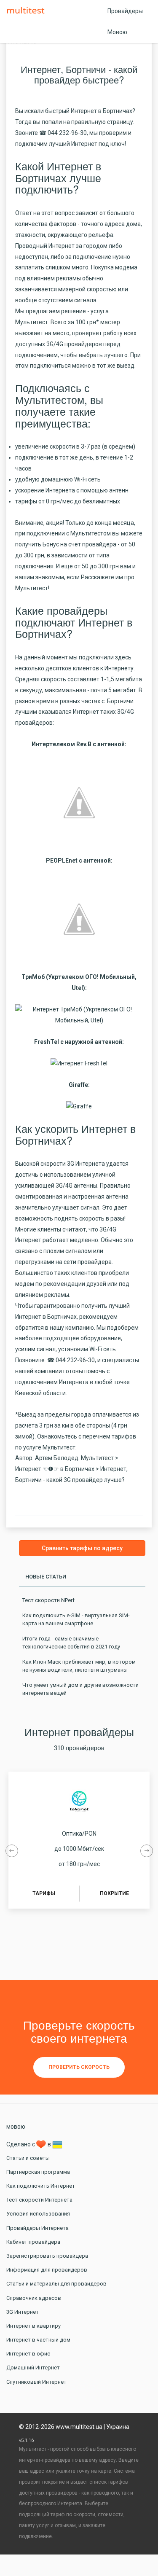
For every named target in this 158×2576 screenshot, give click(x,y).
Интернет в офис (28, 2354)
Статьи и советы (28, 2158)
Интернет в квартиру (33, 2326)
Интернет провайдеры (79, 1732)
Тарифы (44, 1893)
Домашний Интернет (33, 2368)
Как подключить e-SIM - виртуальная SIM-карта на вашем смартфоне (76, 1620)
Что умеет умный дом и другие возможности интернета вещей (80, 1689)
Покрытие (114, 1893)
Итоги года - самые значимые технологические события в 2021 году (71, 1643)
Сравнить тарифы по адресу (82, 1548)
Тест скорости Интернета (39, 2200)
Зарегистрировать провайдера (47, 2256)
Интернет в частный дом (38, 2340)
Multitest (28, 11)
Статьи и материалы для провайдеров (56, 2284)
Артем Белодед (57, 1458)
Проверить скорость (79, 2067)
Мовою (117, 32)
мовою (16, 2127)
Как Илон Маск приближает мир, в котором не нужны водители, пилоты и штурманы (79, 1666)
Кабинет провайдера (33, 2242)
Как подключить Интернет (41, 2186)
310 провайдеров (79, 1748)
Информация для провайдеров (47, 2270)
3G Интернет (23, 2312)
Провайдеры (125, 11)
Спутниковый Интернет (36, 2382)
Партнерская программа (38, 2172)
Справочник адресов (34, 2298)
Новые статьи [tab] (46, 1577)
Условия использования (38, 2214)
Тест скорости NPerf (48, 1600)
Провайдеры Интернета (37, 2228)
